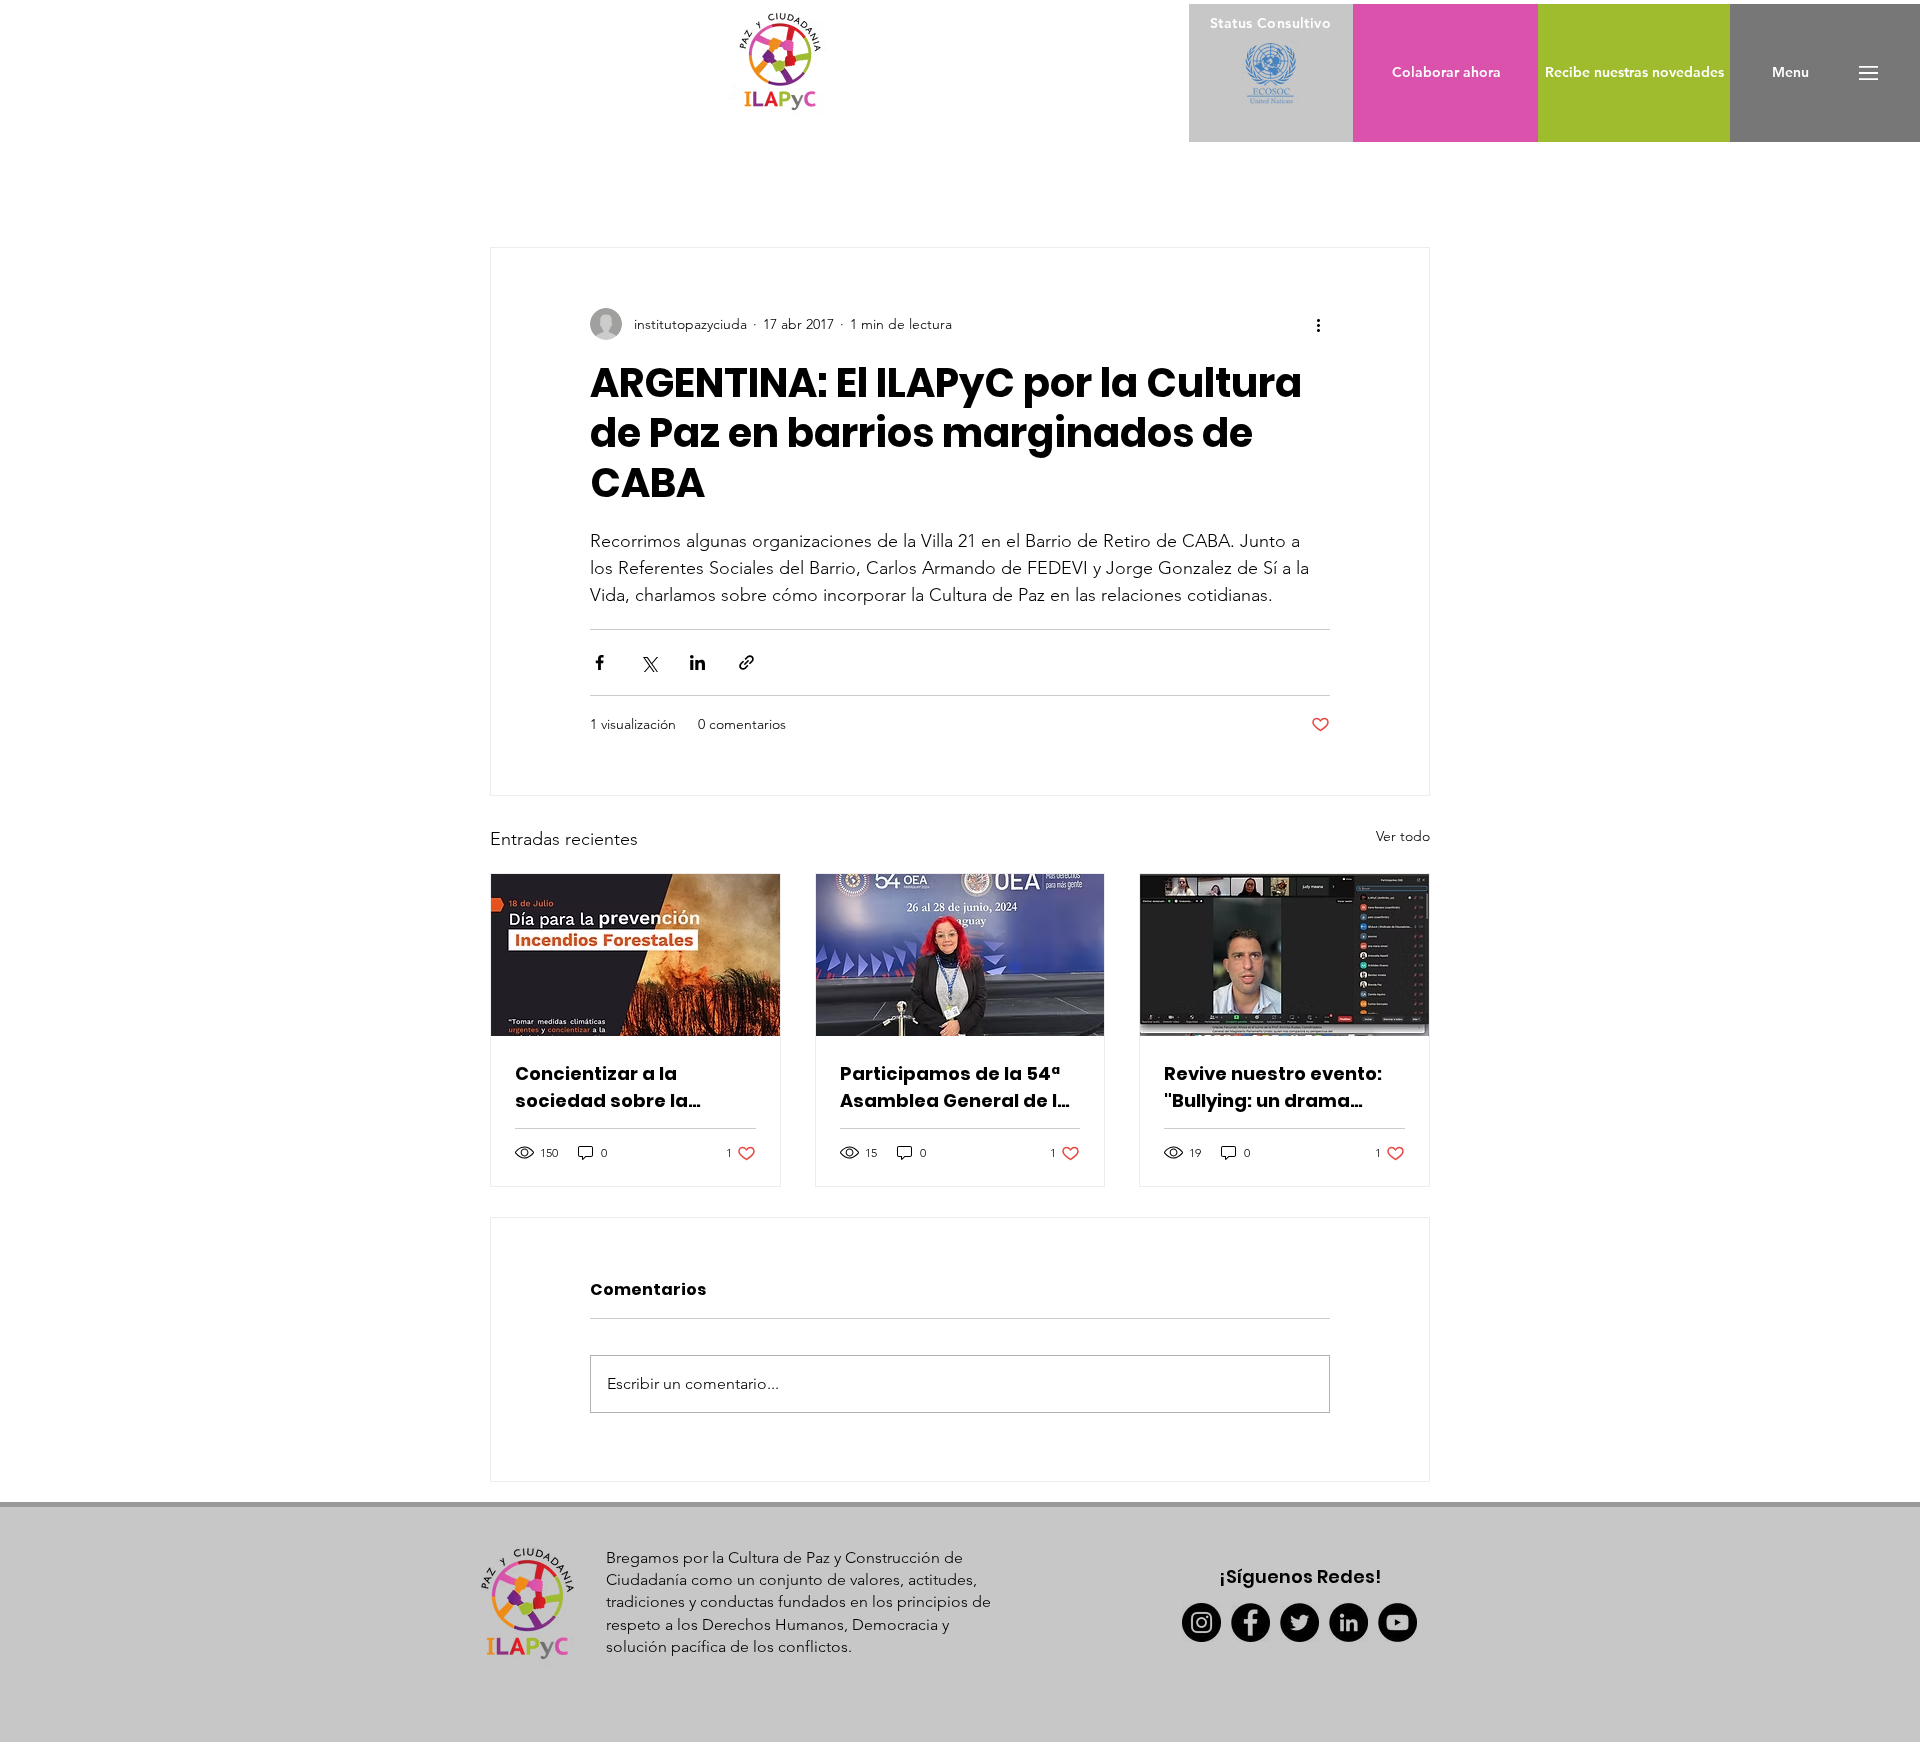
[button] (1790, 73)
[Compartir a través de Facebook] (599, 662)
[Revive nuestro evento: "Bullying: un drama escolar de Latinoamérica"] (1284, 955)
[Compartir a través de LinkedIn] (697, 662)
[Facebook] (1250, 1622)
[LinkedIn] (1348, 1622)
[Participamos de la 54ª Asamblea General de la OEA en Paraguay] (960, 955)
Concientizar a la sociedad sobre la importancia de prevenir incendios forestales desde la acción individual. (632, 1087)
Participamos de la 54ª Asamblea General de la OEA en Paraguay (955, 1087)
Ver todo (1403, 836)
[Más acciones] (1318, 324)
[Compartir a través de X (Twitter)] (648, 662)
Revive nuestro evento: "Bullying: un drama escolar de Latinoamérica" (1273, 1087)
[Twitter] (1299, 1622)
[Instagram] (1201, 1622)
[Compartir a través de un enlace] (746, 662)
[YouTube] (1397, 1622)
